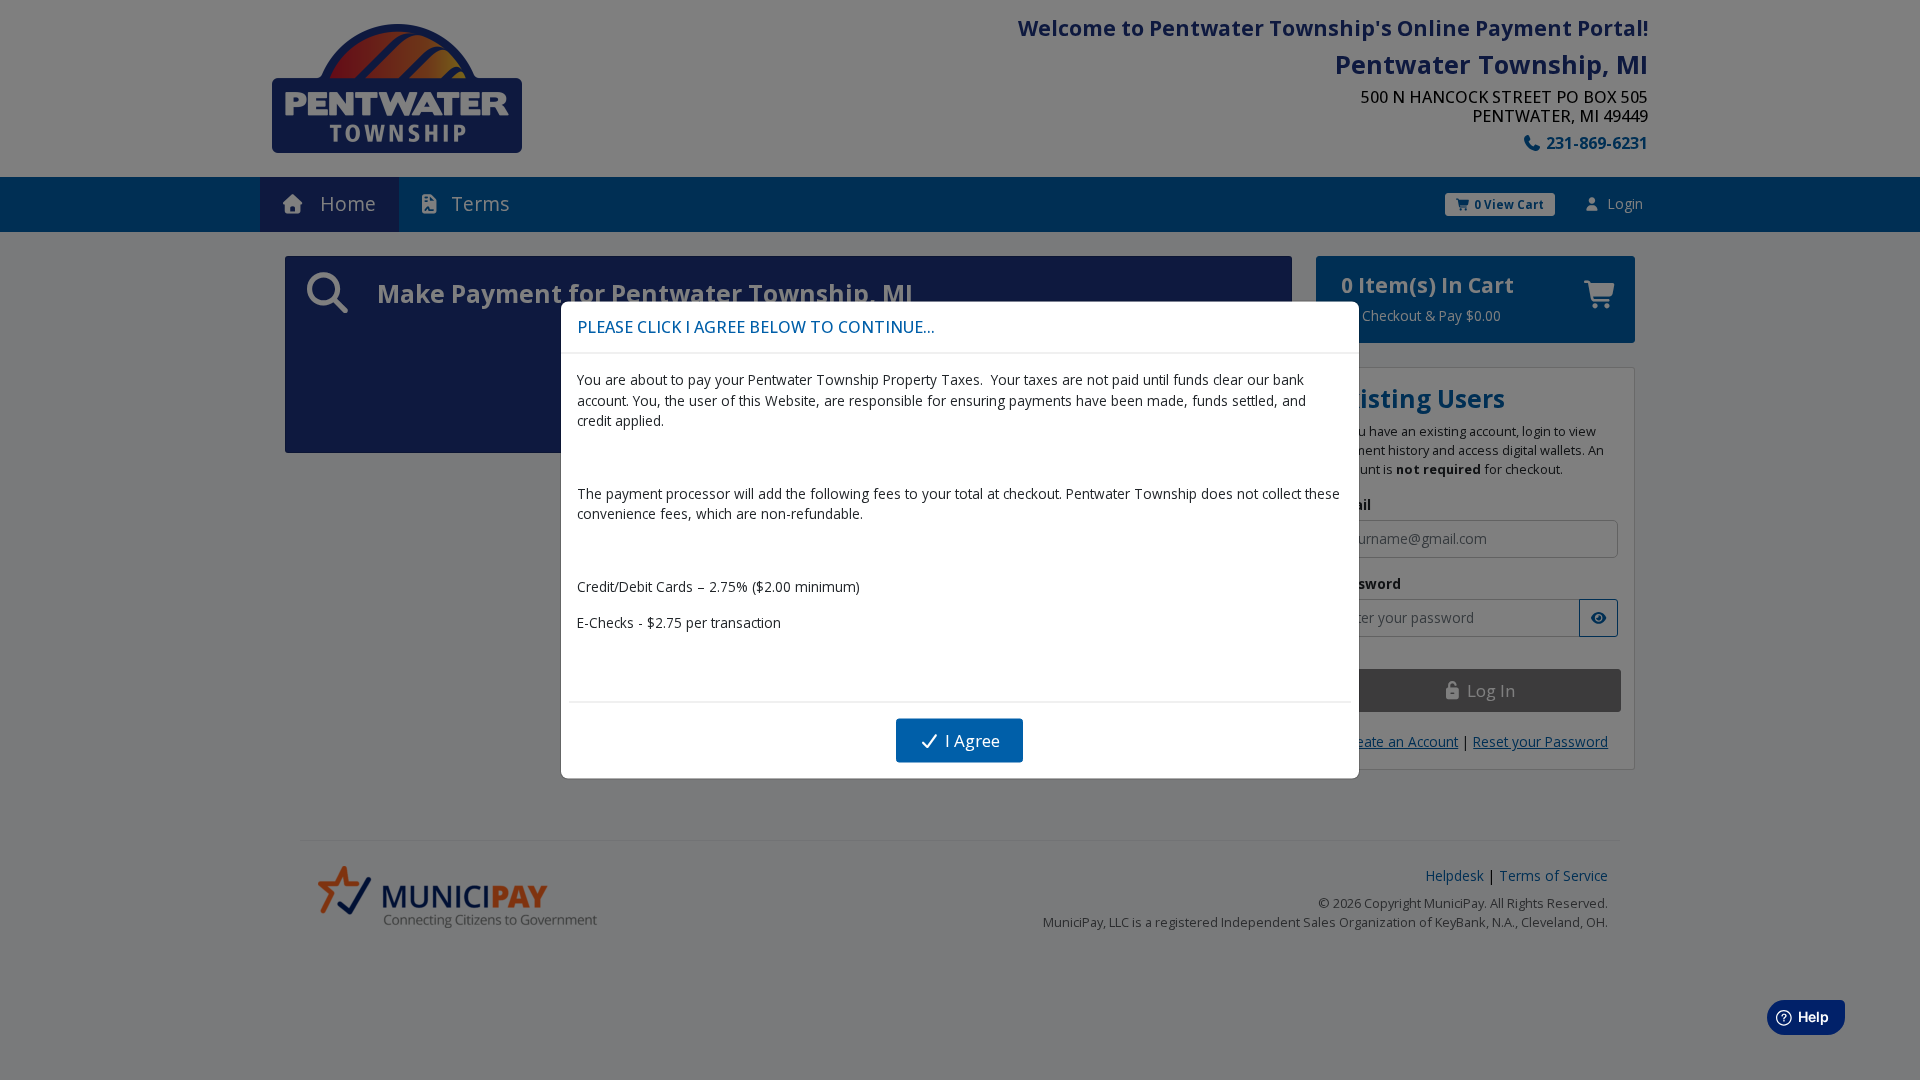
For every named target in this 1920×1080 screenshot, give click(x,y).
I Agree (970, 740)
